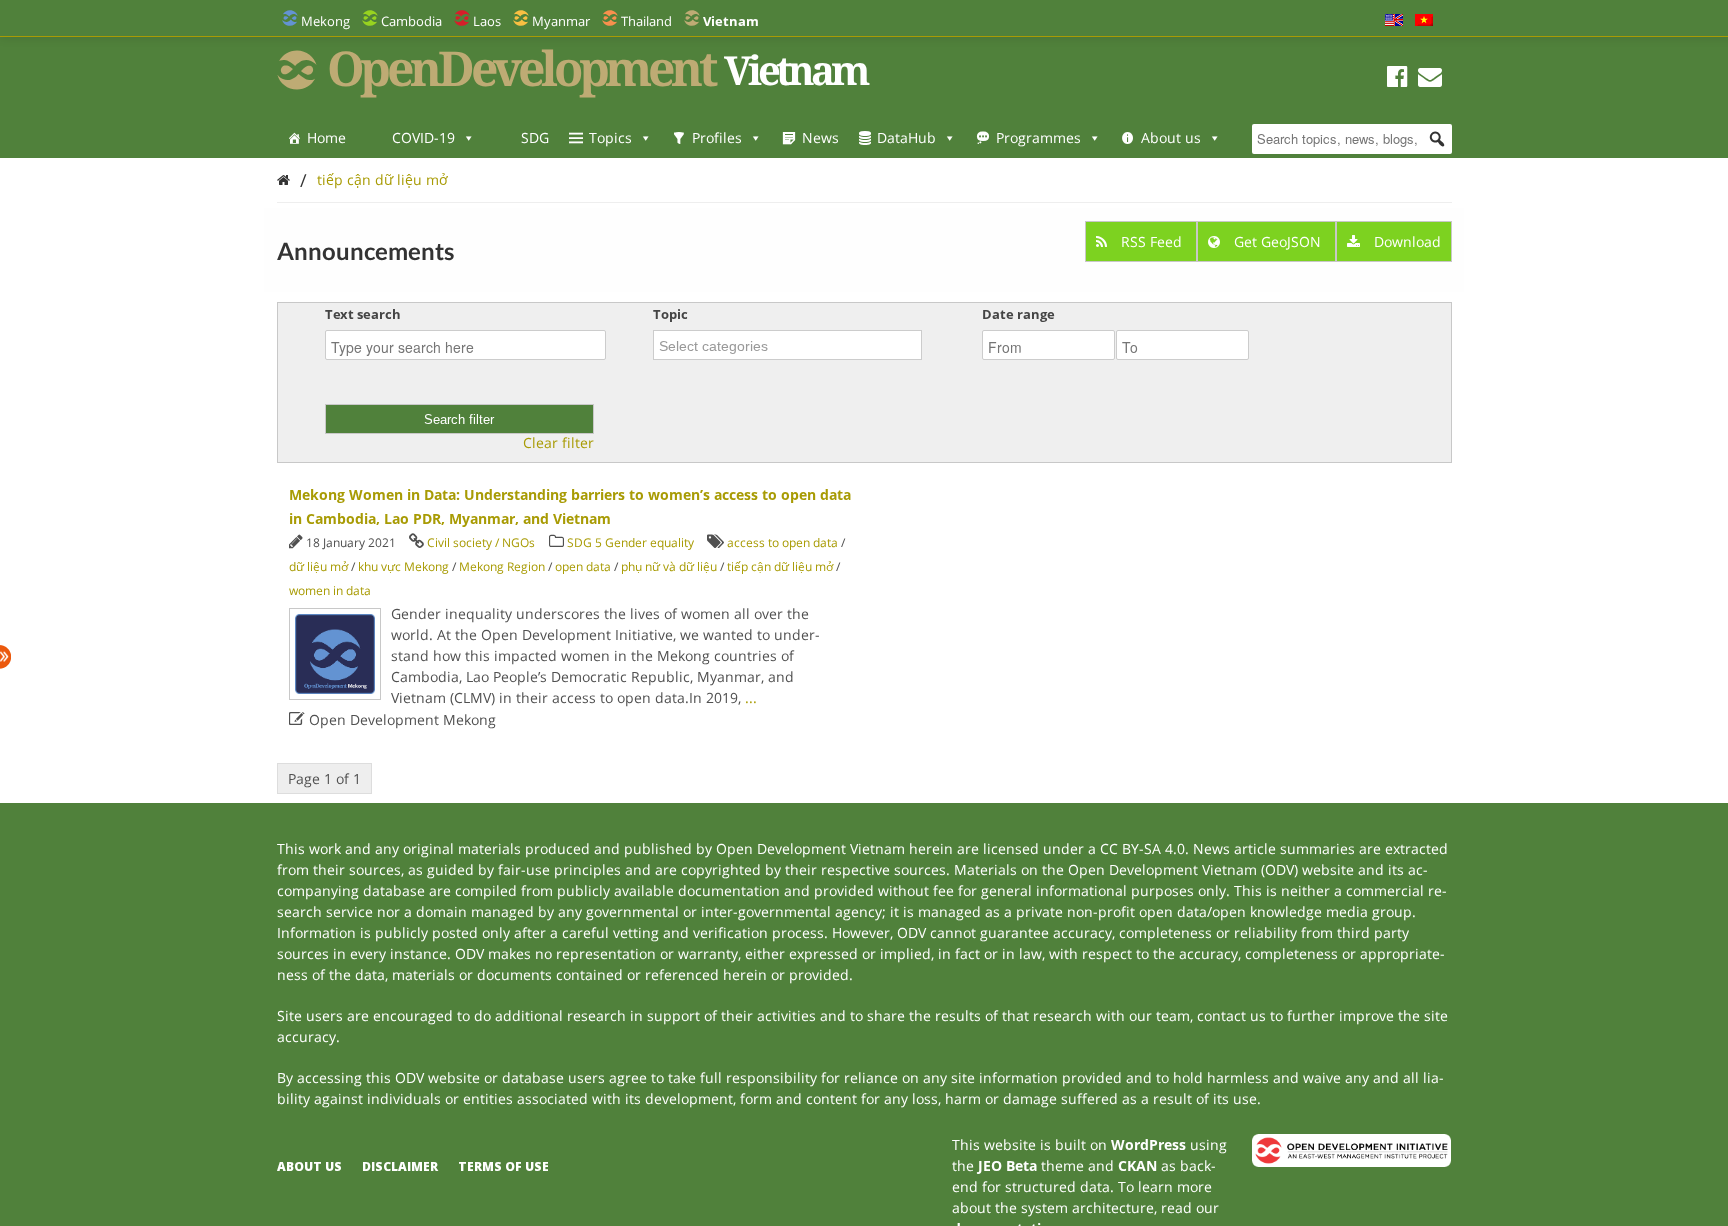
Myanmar (561, 21)
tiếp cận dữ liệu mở (382, 179)
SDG (535, 137)
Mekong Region (502, 566)
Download (1405, 241)
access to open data (782, 542)
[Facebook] (1397, 79)
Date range (1018, 314)
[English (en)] (1394, 21)
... (751, 697)
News (820, 137)
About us (1171, 137)
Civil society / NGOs (481, 542)
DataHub (906, 137)
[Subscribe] (1430, 79)
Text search (363, 314)
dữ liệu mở (318, 566)
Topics (610, 137)
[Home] (283, 179)
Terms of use (503, 1166)
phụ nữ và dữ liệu (669, 566)
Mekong (325, 21)
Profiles (717, 137)
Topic (670, 314)
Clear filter (558, 443)
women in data (330, 590)
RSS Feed (1151, 241)
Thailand (646, 21)
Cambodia (411, 21)
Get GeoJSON (1277, 241)
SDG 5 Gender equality (630, 542)
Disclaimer (400, 1166)
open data (583, 566)
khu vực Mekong (403, 566)
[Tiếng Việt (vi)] (1424, 21)
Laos (487, 21)
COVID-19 (423, 137)
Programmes (1038, 137)
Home (326, 137)
